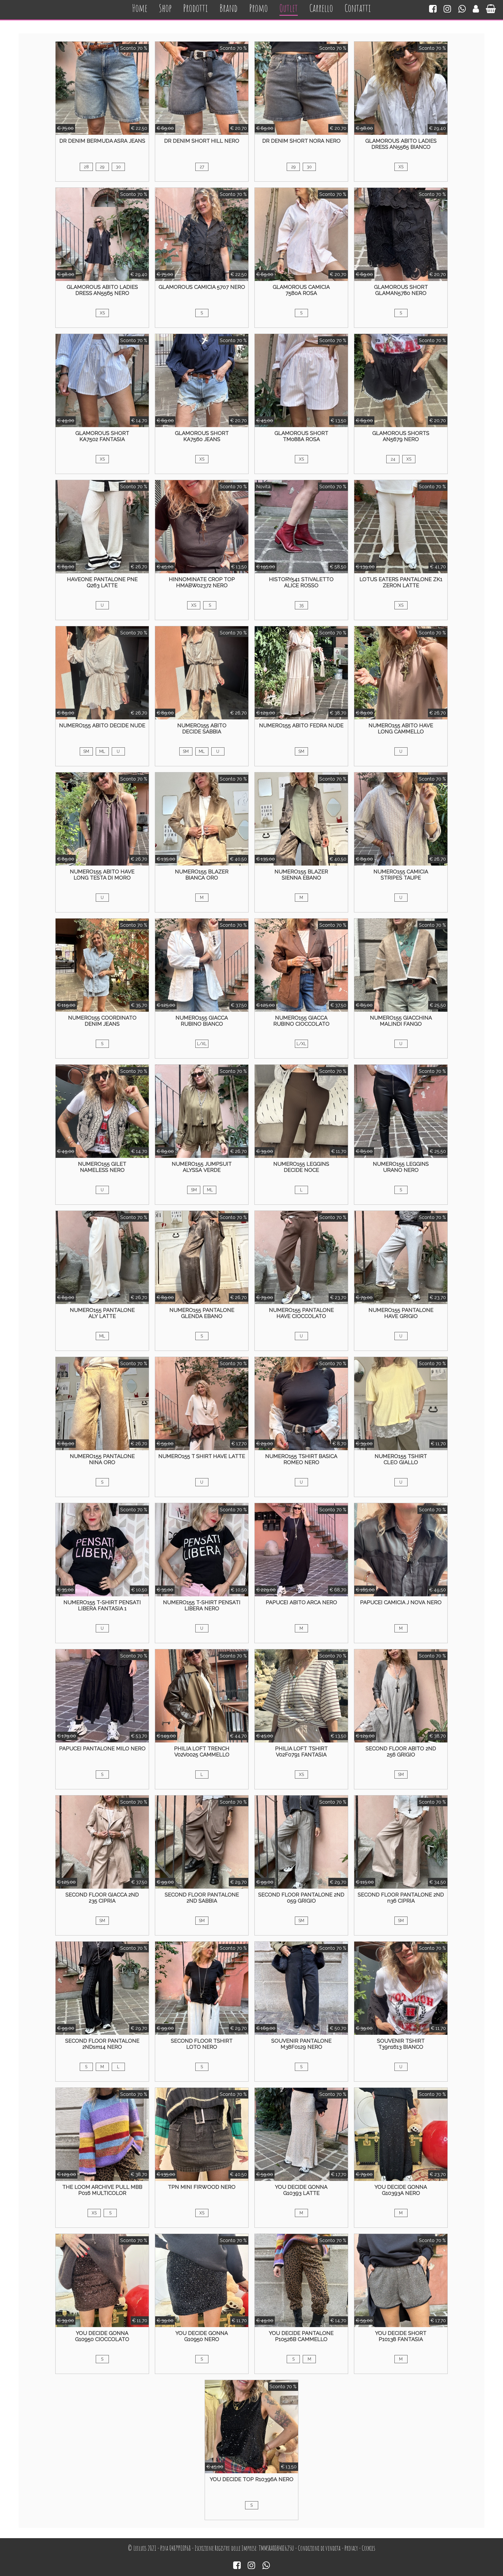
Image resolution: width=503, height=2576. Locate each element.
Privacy (351, 2548)
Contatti (358, 8)
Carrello (321, 8)
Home (140, 8)
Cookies (369, 2548)
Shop (165, 8)
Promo (258, 8)
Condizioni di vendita (319, 2548)
